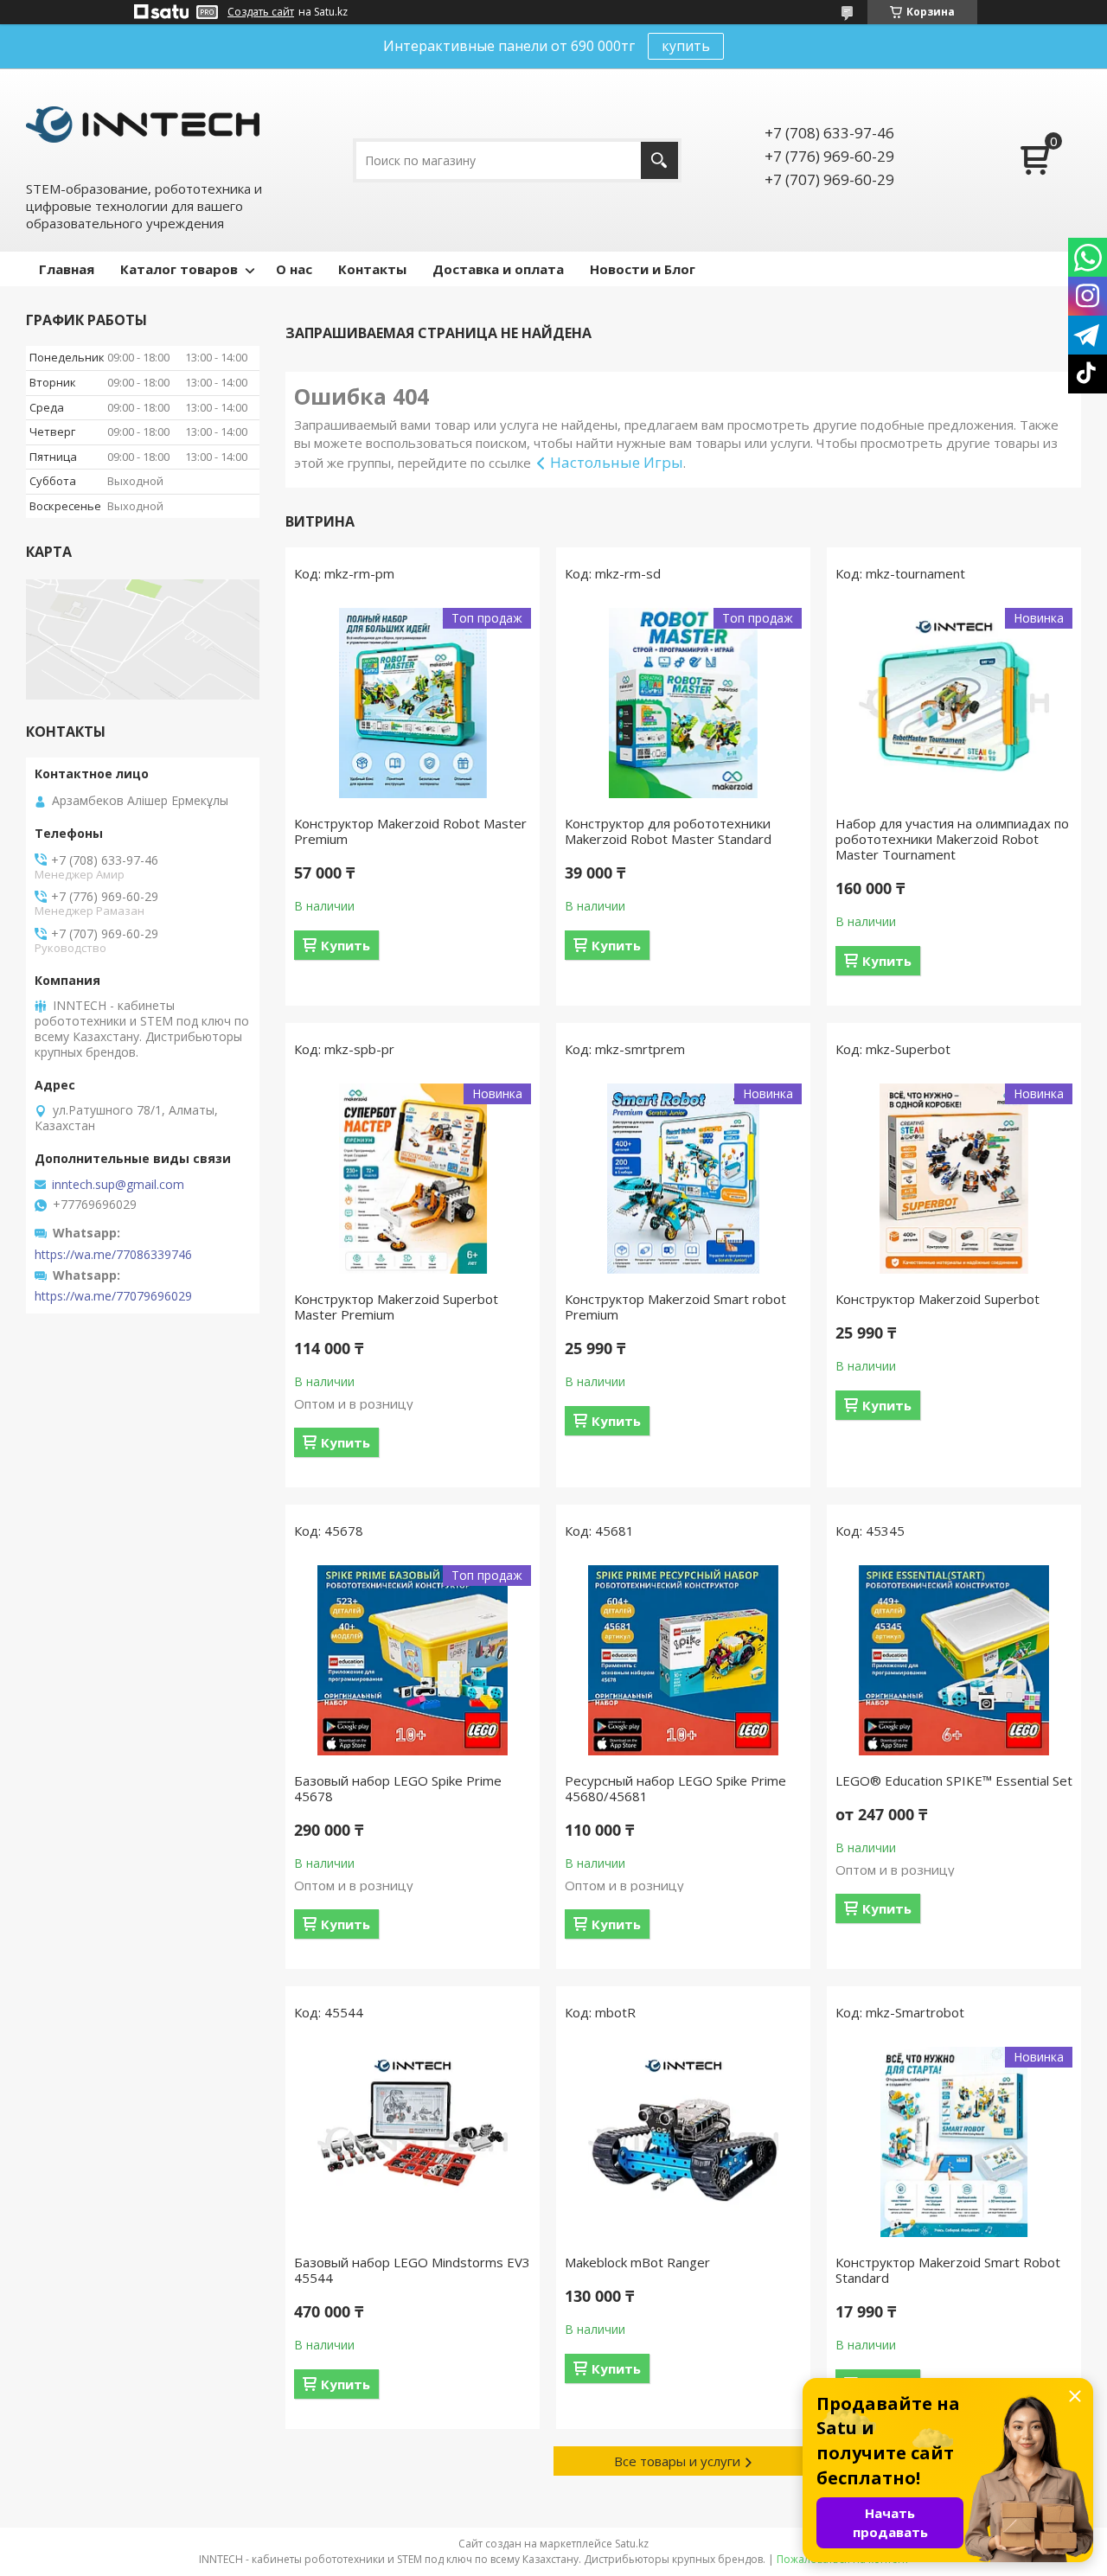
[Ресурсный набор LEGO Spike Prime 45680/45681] (683, 1660)
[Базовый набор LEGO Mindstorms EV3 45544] (413, 2142)
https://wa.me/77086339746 (113, 1255)
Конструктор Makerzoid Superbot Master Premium (396, 1307)
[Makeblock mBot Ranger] (683, 2142)
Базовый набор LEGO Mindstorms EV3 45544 (412, 2270)
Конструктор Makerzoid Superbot (937, 1299)
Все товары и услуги (677, 2461)
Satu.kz (632, 2544)
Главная (67, 269)
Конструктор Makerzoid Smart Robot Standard (948, 2270)
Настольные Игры (617, 462)
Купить (346, 945)
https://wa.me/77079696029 (113, 1296)
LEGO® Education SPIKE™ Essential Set (954, 1780)
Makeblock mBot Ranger (637, 2262)
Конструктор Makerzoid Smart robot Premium (675, 1307)
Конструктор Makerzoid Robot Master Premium (410, 831)
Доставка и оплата (498, 269)
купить (686, 46)
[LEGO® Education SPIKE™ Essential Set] (954, 1660)
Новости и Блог (643, 269)
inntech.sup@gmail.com (118, 1185)
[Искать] (659, 160)
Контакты (372, 269)
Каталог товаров (179, 269)
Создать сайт (261, 12)
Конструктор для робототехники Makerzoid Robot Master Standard (668, 831)
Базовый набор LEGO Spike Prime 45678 (398, 1788)
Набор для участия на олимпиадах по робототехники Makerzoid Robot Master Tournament (952, 839)
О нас (294, 269)
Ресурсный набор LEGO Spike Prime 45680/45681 (675, 1788)
